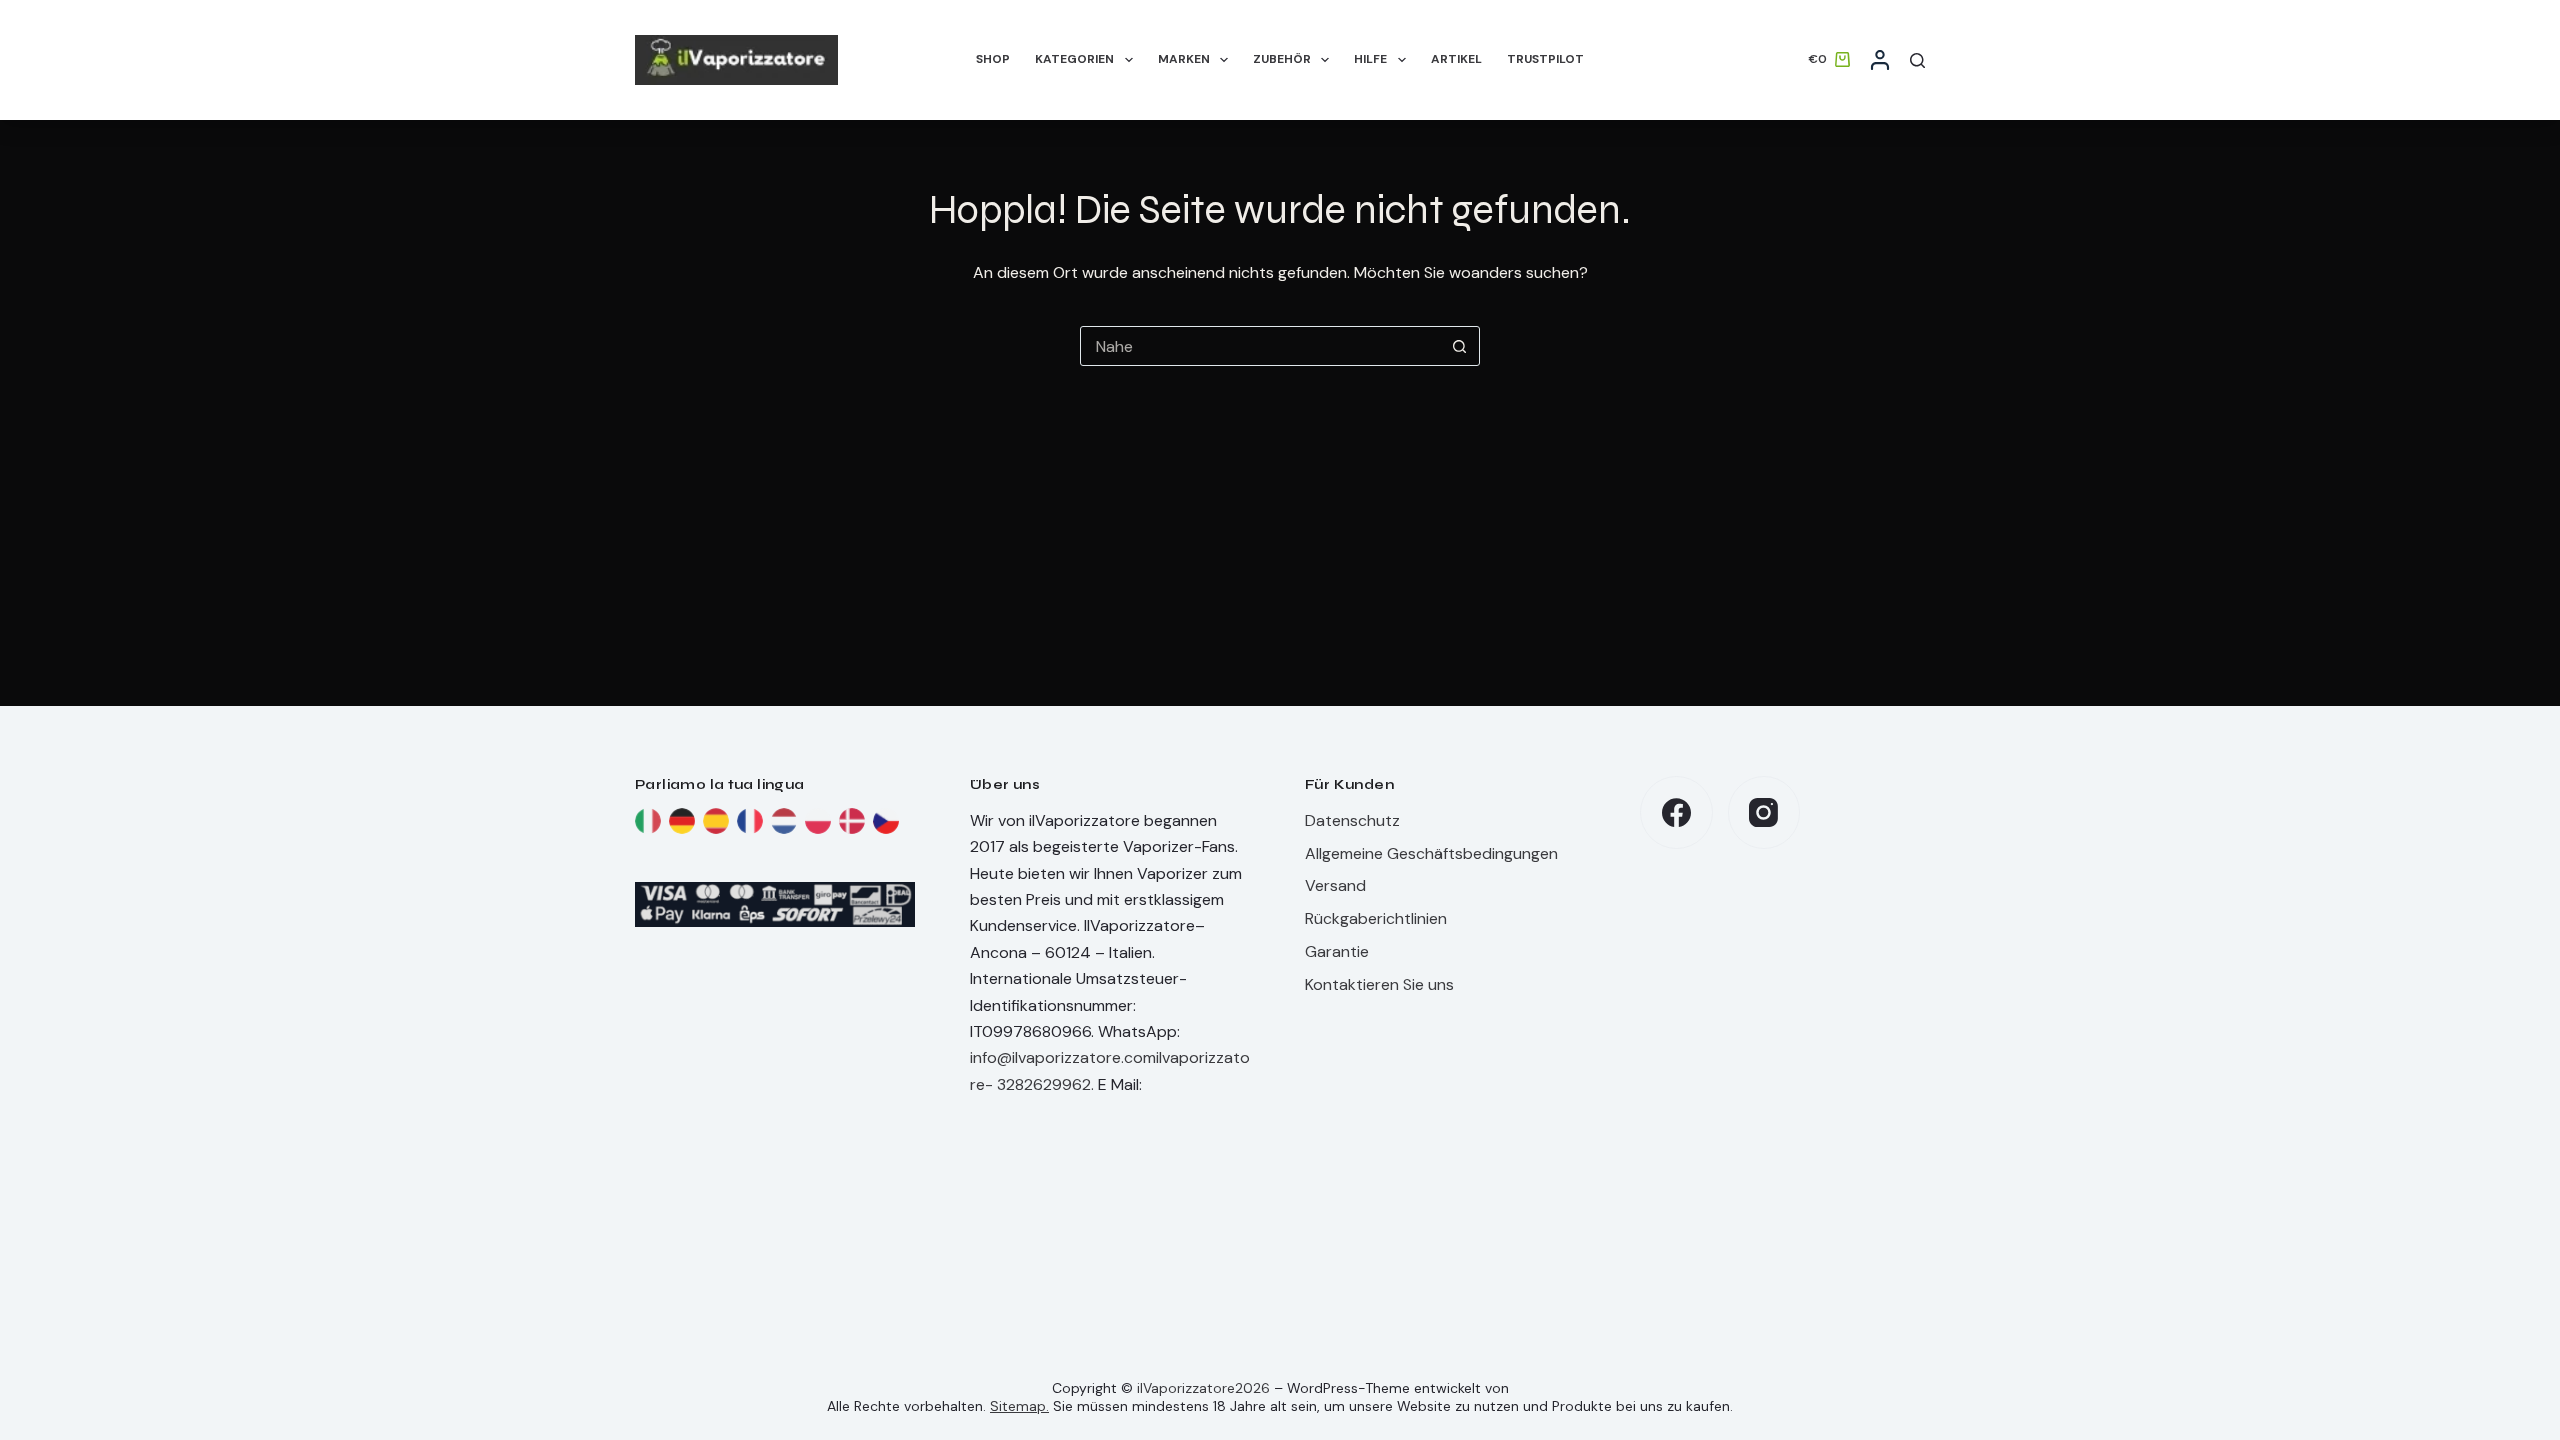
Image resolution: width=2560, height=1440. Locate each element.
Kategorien (1074, 59)
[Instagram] (1764, 812)
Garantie (1337, 951)
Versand (1335, 885)
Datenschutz (1352, 820)
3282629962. (1045, 1084)
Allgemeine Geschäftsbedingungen (1431, 853)
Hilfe (1370, 59)
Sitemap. (1019, 1406)
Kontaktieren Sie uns (1379, 984)
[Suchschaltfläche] (1459, 346)
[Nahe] (1917, 60)
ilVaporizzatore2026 (1203, 1388)
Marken (1184, 59)
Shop (993, 59)
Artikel (1456, 59)
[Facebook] (1676, 812)
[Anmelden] (1880, 60)
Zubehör (1282, 59)
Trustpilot (1545, 59)
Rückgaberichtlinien (1376, 918)
